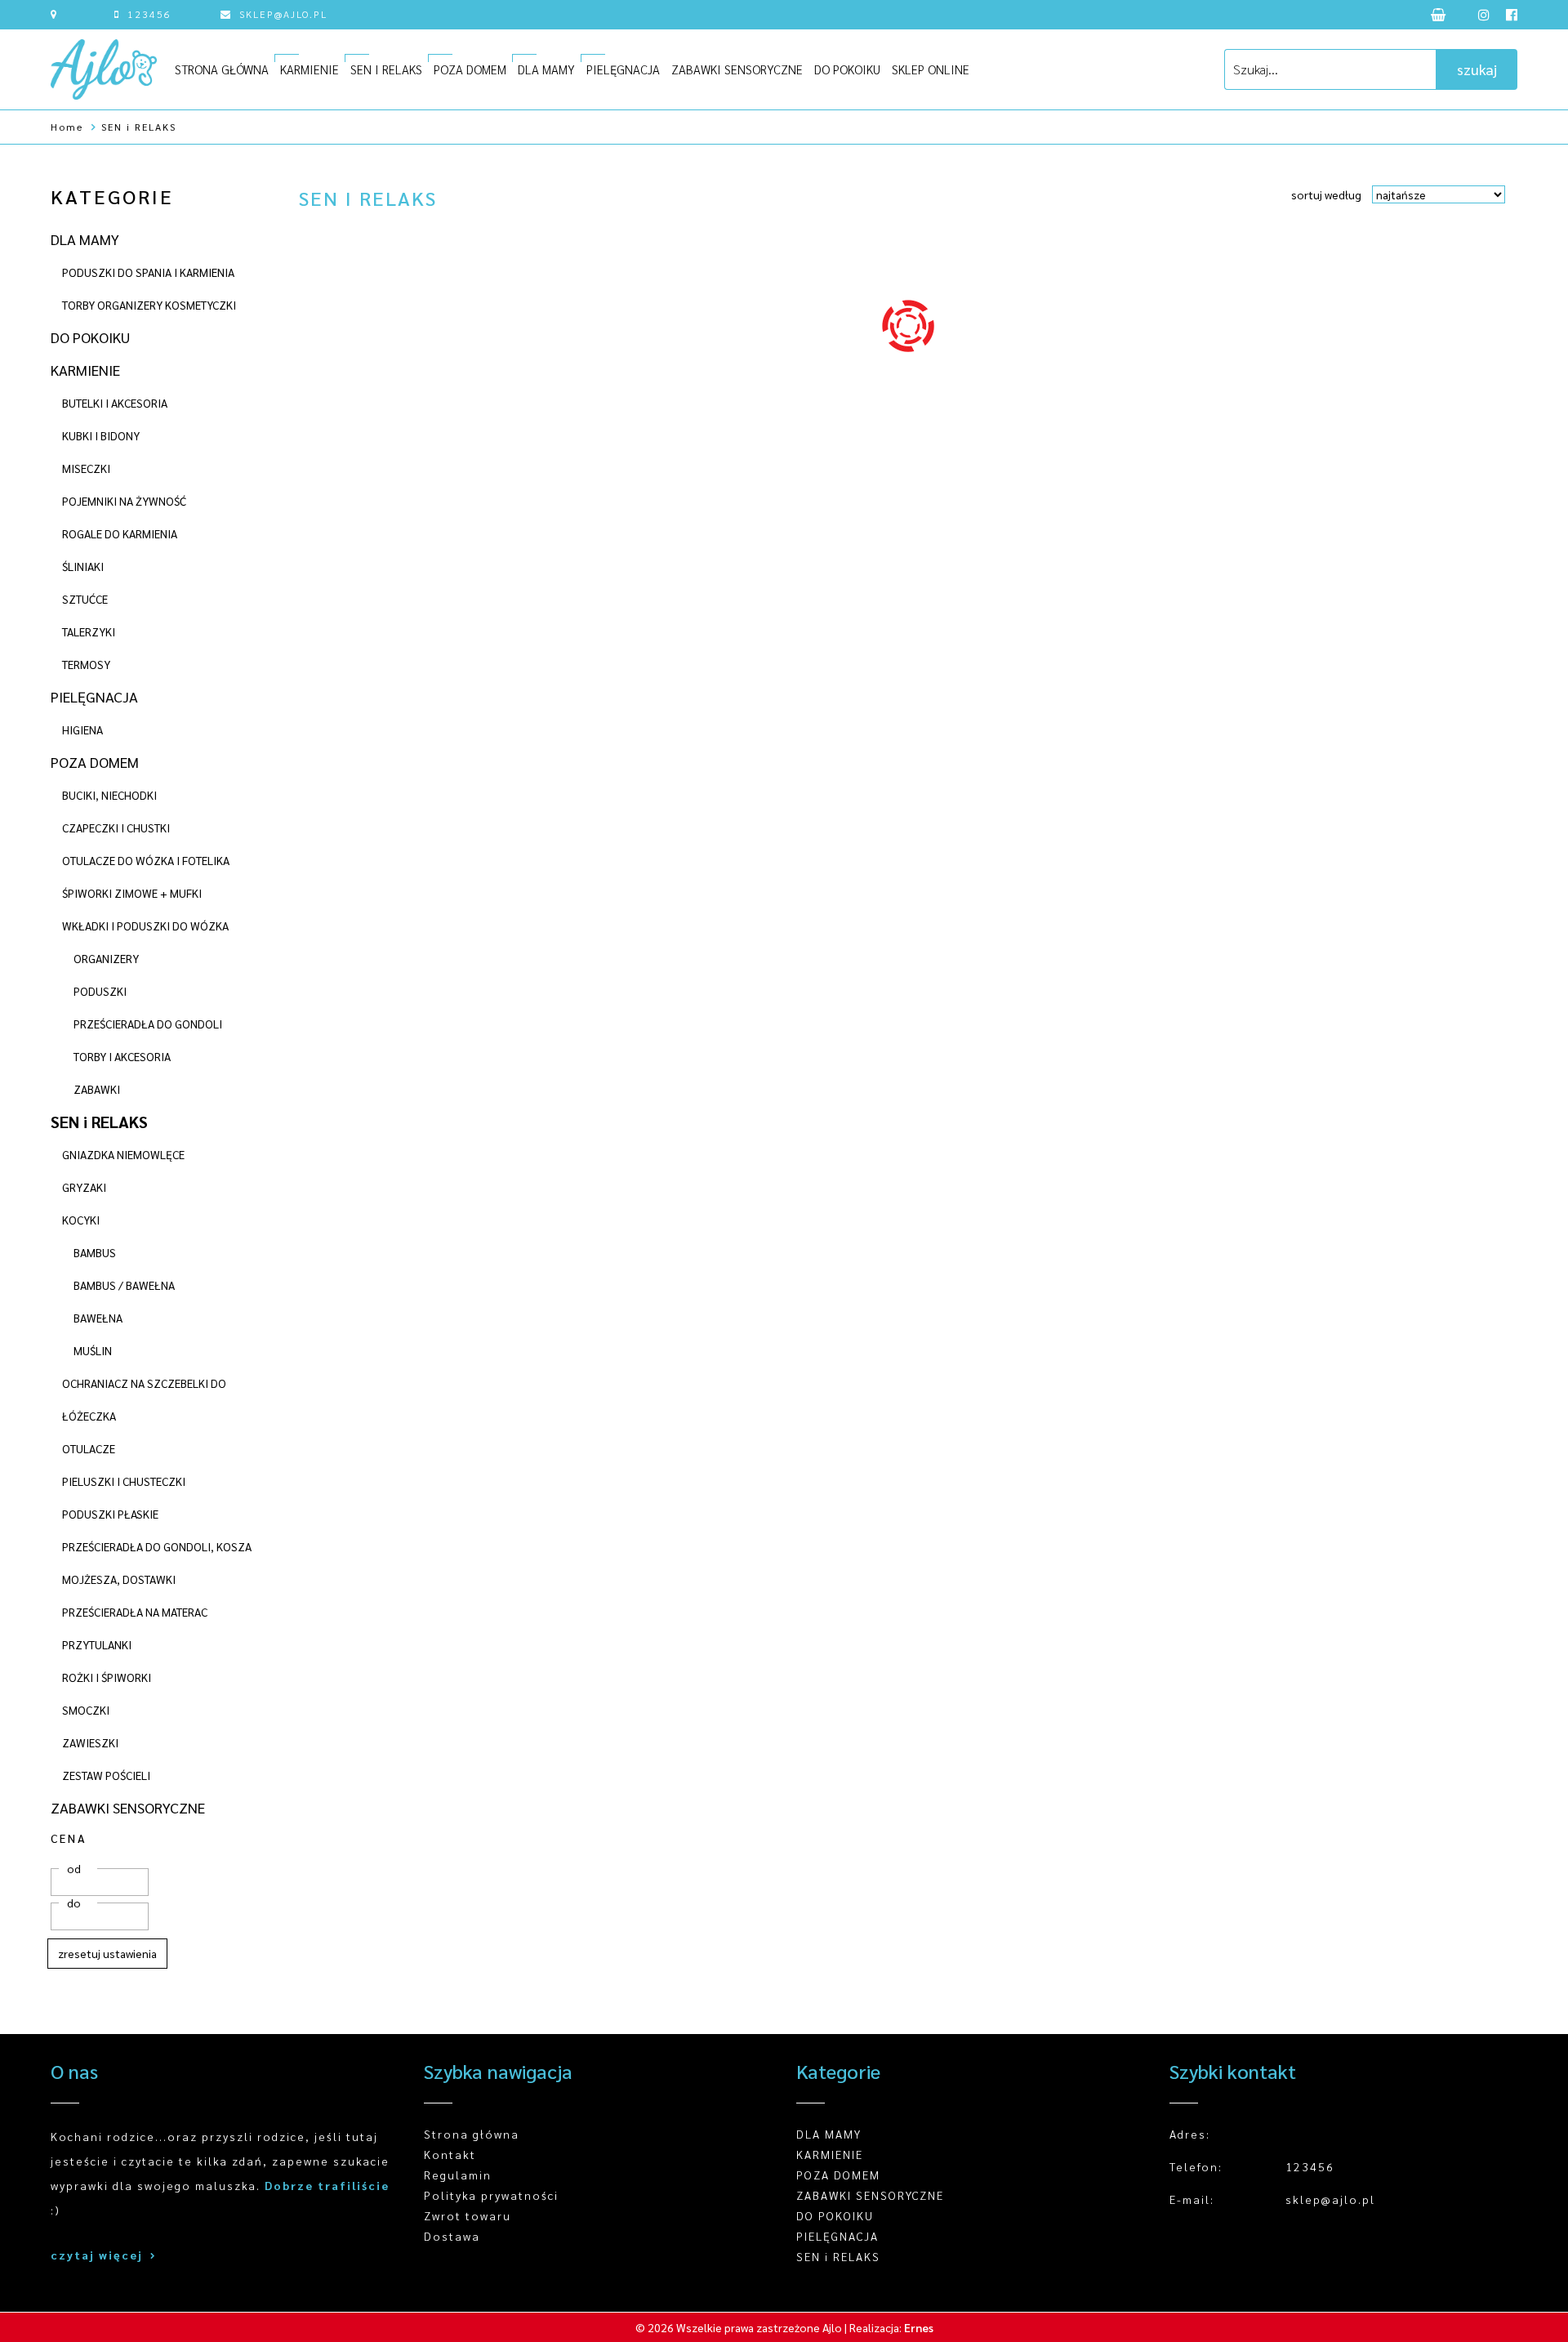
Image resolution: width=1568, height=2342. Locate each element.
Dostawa (452, 2236)
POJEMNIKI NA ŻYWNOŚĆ (124, 501)
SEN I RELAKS (386, 69)
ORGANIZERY (106, 958)
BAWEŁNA (98, 1318)
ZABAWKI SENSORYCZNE (737, 69)
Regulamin (458, 2175)
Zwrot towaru (468, 2215)
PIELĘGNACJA (623, 69)
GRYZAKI (84, 1187)
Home (67, 127)
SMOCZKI (86, 1710)
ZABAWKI (97, 1089)
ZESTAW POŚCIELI (106, 1775)
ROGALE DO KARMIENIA (120, 533)
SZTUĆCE (85, 599)
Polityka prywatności (491, 2195)
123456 (149, 14)
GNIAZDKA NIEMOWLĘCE (123, 1154)
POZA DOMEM (470, 69)
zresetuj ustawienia (107, 1953)
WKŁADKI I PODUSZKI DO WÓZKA (145, 926)
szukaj (1477, 69)
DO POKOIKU (847, 69)
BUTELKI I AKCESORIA (115, 403)
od (74, 1868)
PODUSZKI (100, 991)
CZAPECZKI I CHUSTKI (116, 828)
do (74, 1903)
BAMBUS (95, 1252)
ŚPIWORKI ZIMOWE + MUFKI (132, 893)
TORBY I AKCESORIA (122, 1056)
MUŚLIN (93, 1350)
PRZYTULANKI (97, 1644)
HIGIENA (82, 729)
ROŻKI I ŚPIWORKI (107, 1677)
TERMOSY (86, 664)
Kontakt (450, 2154)
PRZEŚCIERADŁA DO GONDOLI (148, 1024)
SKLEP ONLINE (931, 69)
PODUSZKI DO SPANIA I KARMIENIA (148, 272)
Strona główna (472, 2134)
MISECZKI (86, 468)
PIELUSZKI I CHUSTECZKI (124, 1481)
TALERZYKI (89, 631)
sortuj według (1326, 194)
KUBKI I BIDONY (101, 435)
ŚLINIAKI (83, 566)
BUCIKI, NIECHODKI (109, 795)
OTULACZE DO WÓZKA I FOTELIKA (146, 860)
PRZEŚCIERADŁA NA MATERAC (135, 1612)
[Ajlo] (104, 69)
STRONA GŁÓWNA (222, 69)
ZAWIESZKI (90, 1742)
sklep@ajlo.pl (283, 14)
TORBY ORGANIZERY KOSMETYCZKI (149, 305)
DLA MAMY (546, 69)
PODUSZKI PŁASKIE (110, 1514)
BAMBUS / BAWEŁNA (124, 1285)
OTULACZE (89, 1448)
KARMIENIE (310, 69)
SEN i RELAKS (139, 127)
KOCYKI (81, 1220)
